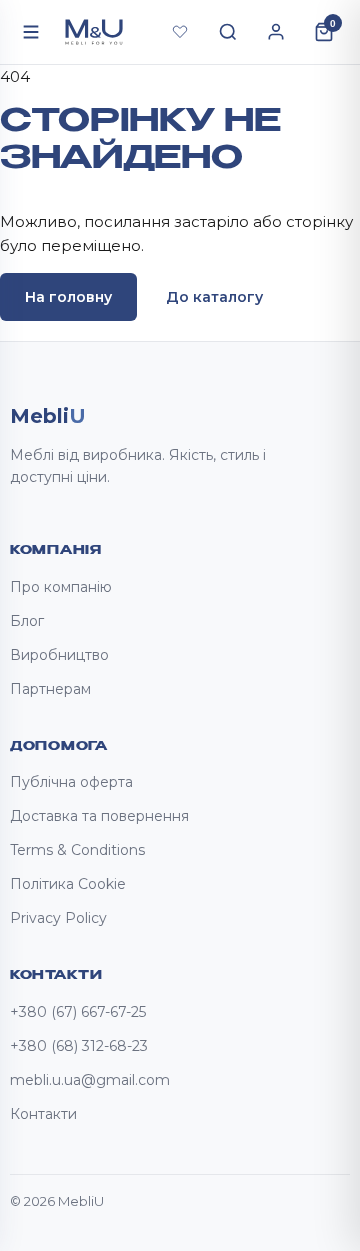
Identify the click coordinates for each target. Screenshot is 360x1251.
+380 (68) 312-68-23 (79, 1046)
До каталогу (214, 297)
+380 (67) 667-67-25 (78, 1012)
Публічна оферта (71, 782)
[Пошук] (228, 32)
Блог (27, 621)
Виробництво (59, 655)
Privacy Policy (58, 918)
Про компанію (61, 587)
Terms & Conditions (77, 850)
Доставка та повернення (99, 816)
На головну (68, 297)
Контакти (43, 1114)
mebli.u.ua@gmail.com (90, 1080)
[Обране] (180, 32)
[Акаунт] (276, 32)
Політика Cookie (68, 884)
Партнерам (50, 689)
